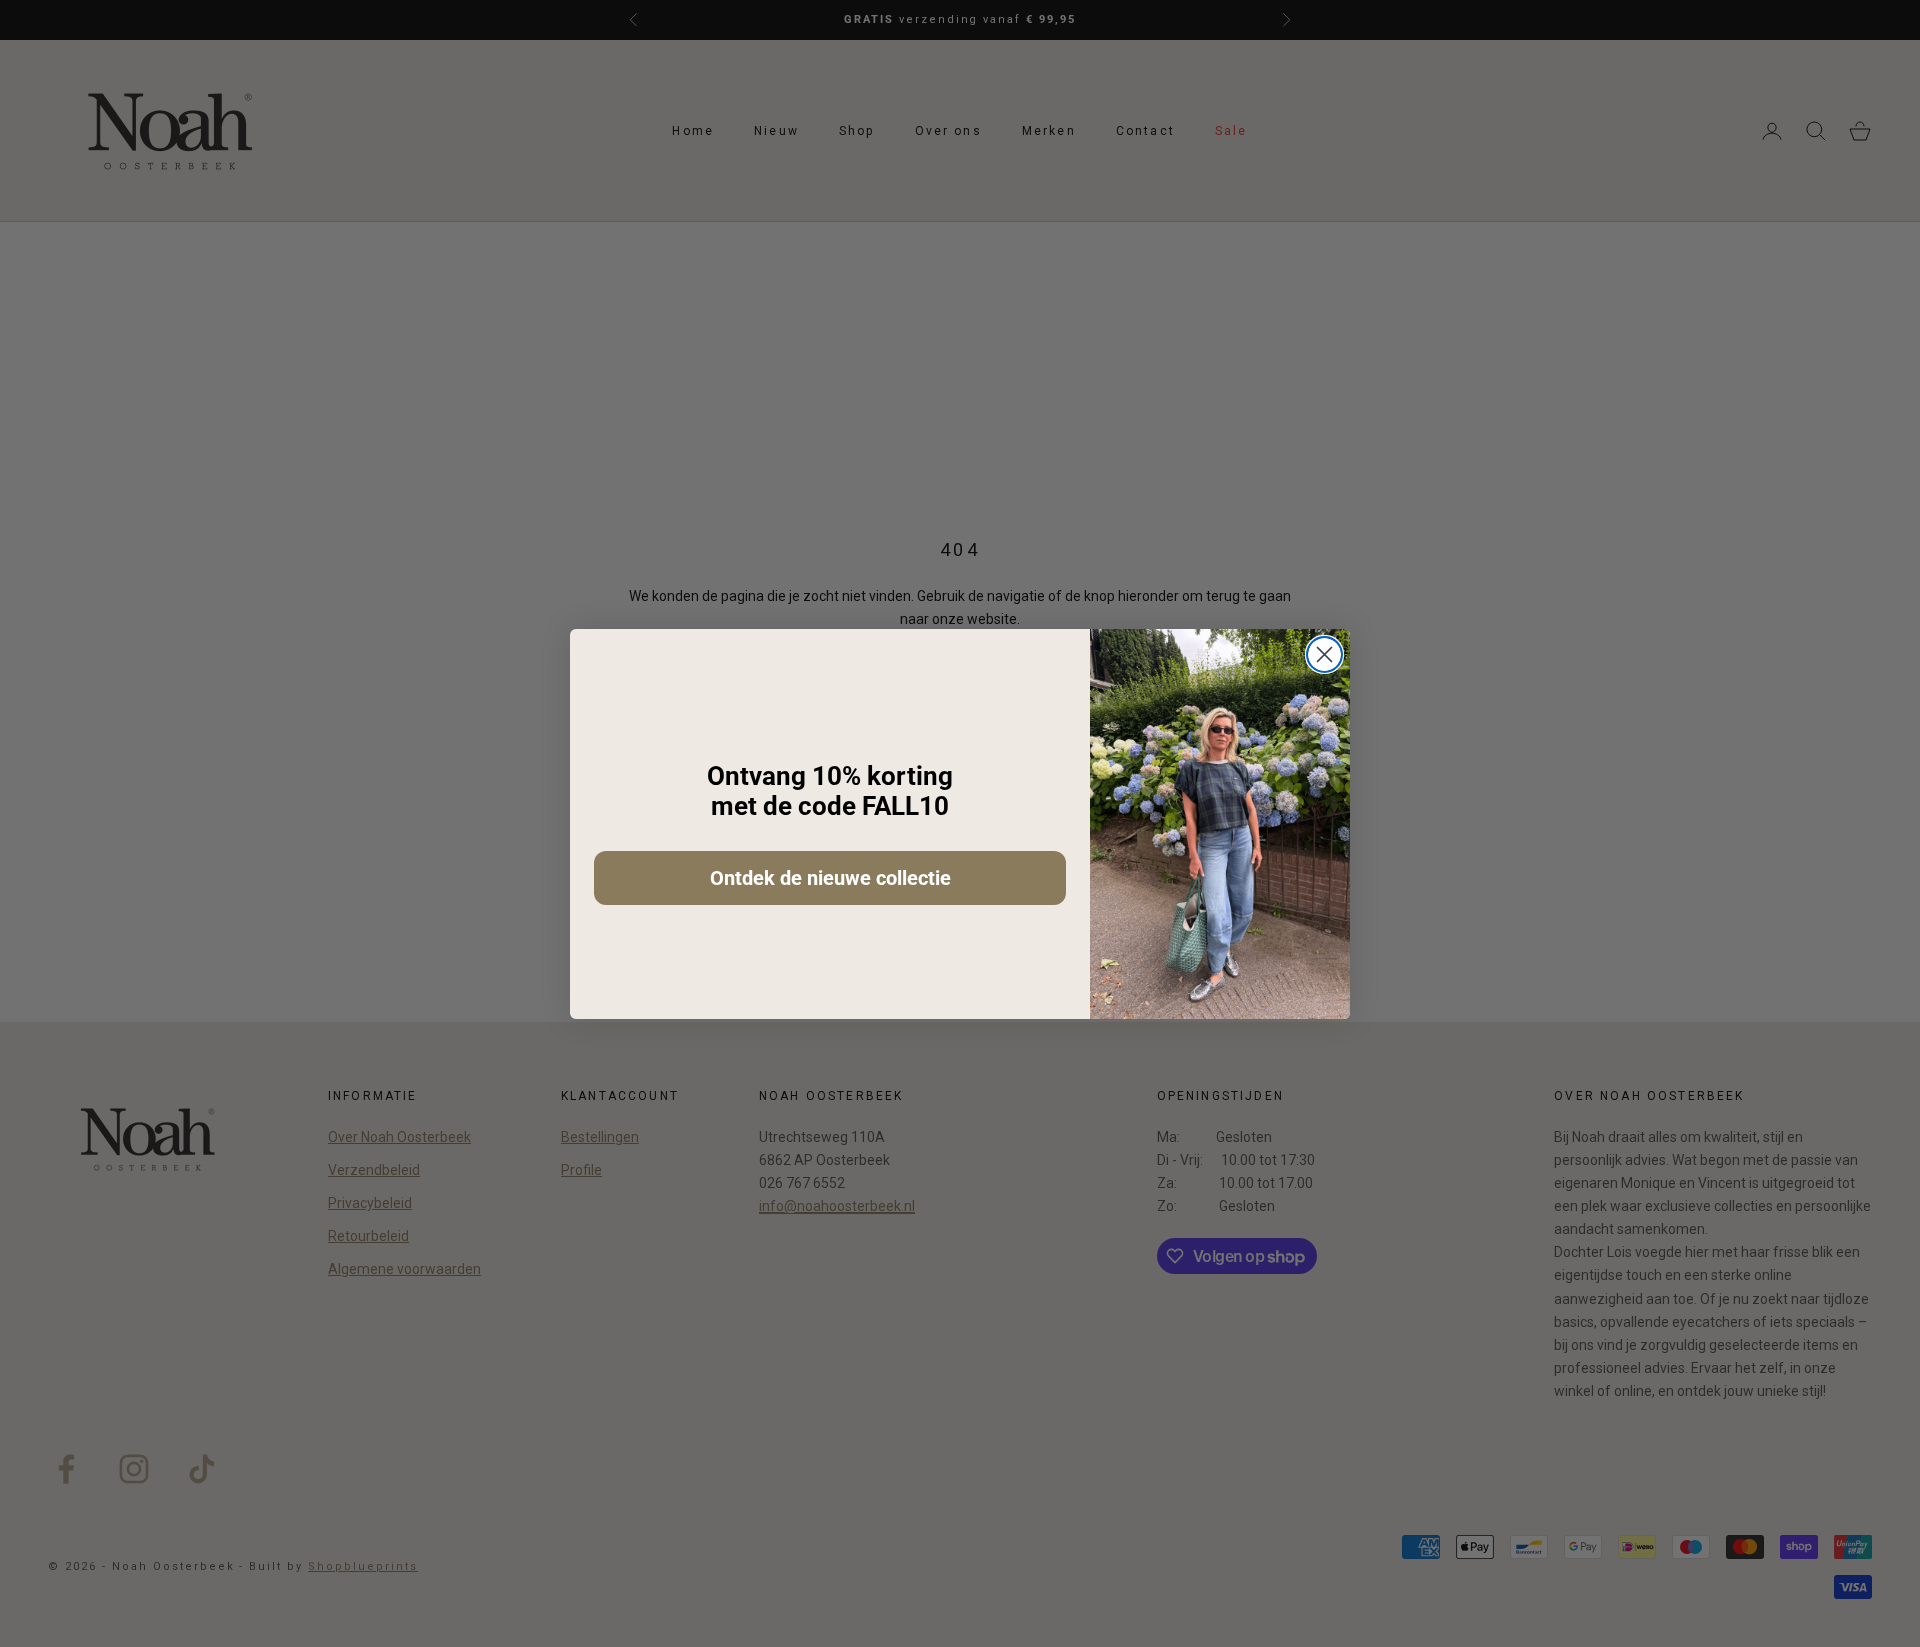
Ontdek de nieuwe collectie (830, 878)
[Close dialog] (1324, 654)
